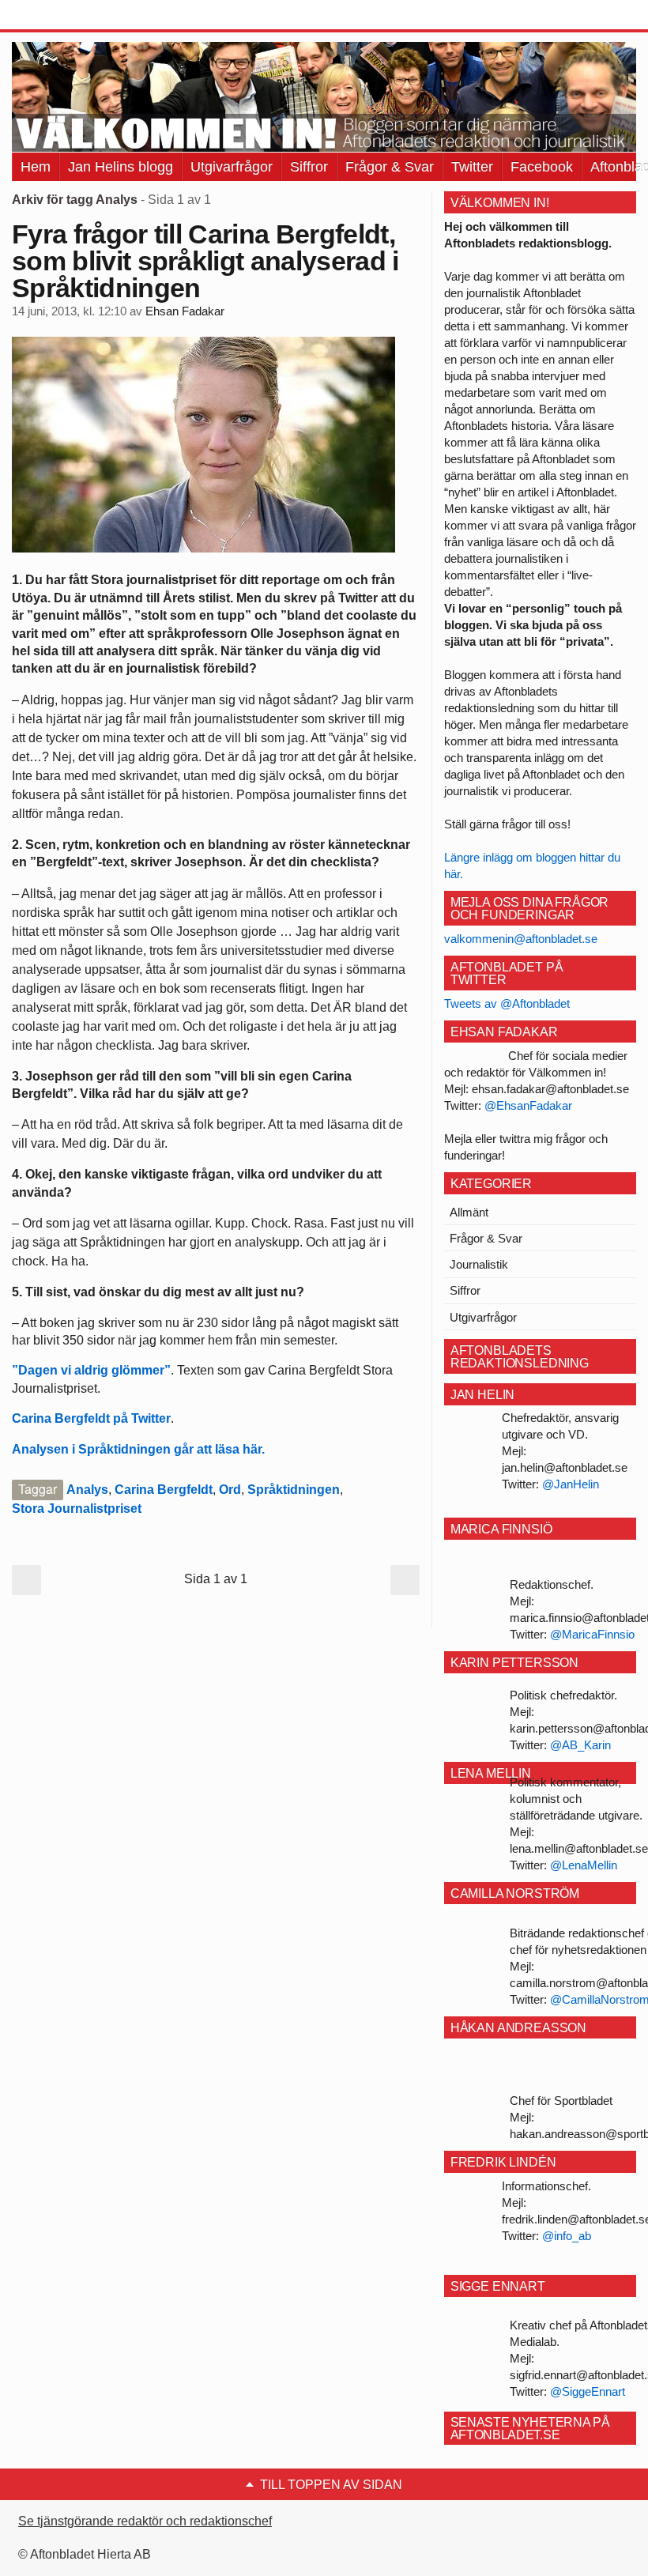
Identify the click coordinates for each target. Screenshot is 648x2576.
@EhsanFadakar (528, 1105)
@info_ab (567, 2236)
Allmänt (469, 1212)
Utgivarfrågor (232, 167)
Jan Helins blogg (121, 167)
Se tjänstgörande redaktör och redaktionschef (145, 2521)
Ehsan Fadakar (185, 311)
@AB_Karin (580, 1745)
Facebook (542, 167)
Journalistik (479, 1264)
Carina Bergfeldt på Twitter (91, 1418)
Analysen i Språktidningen (91, 1449)
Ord (230, 1490)
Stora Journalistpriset (77, 1509)
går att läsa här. (218, 1449)
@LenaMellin (584, 1865)
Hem (36, 167)
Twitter (472, 167)
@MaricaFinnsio (592, 1634)
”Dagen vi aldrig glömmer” (91, 1370)
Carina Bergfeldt (164, 1490)
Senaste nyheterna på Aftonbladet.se (530, 2429)
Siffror (309, 167)
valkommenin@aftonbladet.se (521, 939)
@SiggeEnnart (588, 2391)
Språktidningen (294, 1490)
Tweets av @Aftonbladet (507, 1003)
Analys (87, 1490)
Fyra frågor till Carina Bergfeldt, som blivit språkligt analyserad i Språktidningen (205, 261)
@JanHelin (571, 1484)
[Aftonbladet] (71, 16)
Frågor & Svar (390, 167)
